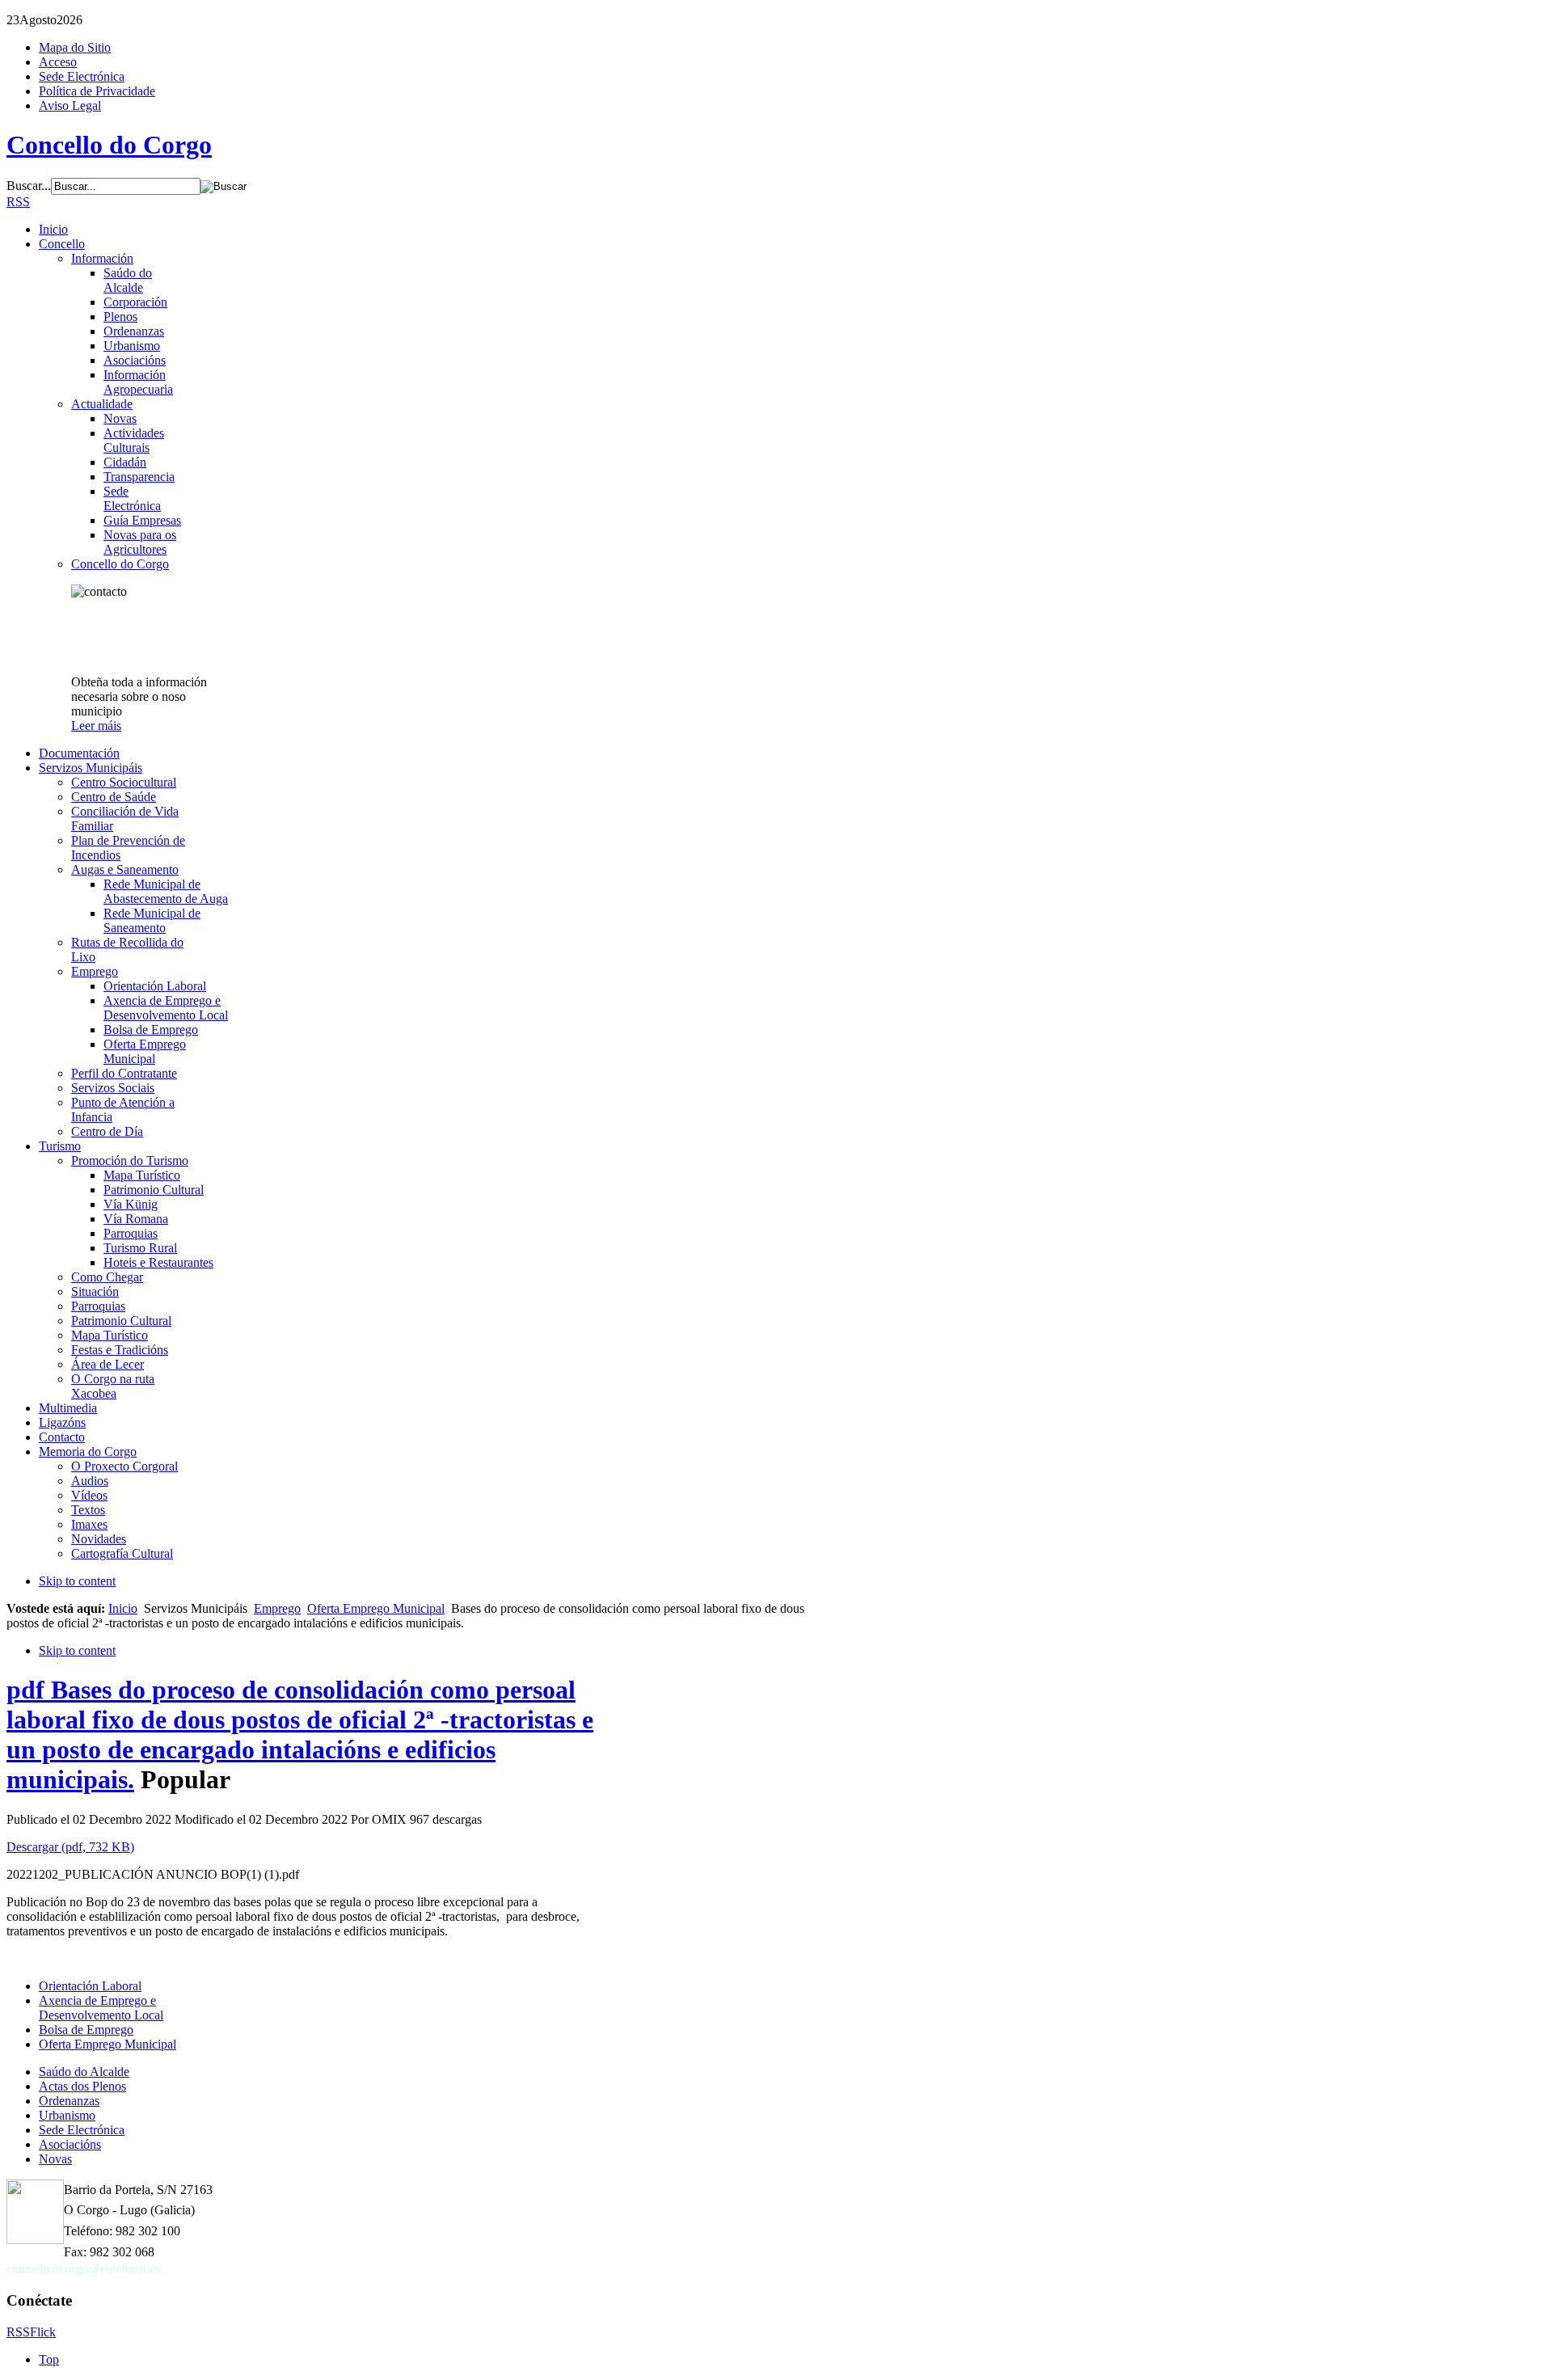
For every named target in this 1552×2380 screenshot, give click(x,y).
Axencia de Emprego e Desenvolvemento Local (101, 2008)
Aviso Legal (70, 105)
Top (49, 2359)
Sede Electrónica (82, 76)
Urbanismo (67, 2115)
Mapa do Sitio (75, 47)
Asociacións (70, 2144)
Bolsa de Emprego (86, 2030)
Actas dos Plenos (82, 2086)
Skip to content (77, 1581)
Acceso (58, 62)
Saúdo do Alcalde (84, 2072)
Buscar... (29, 186)
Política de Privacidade (97, 91)
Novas (55, 2159)
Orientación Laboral (90, 1986)
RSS (18, 202)
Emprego (277, 1608)
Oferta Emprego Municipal (376, 1608)
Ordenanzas (69, 2101)
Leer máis (96, 726)
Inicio (123, 1608)
